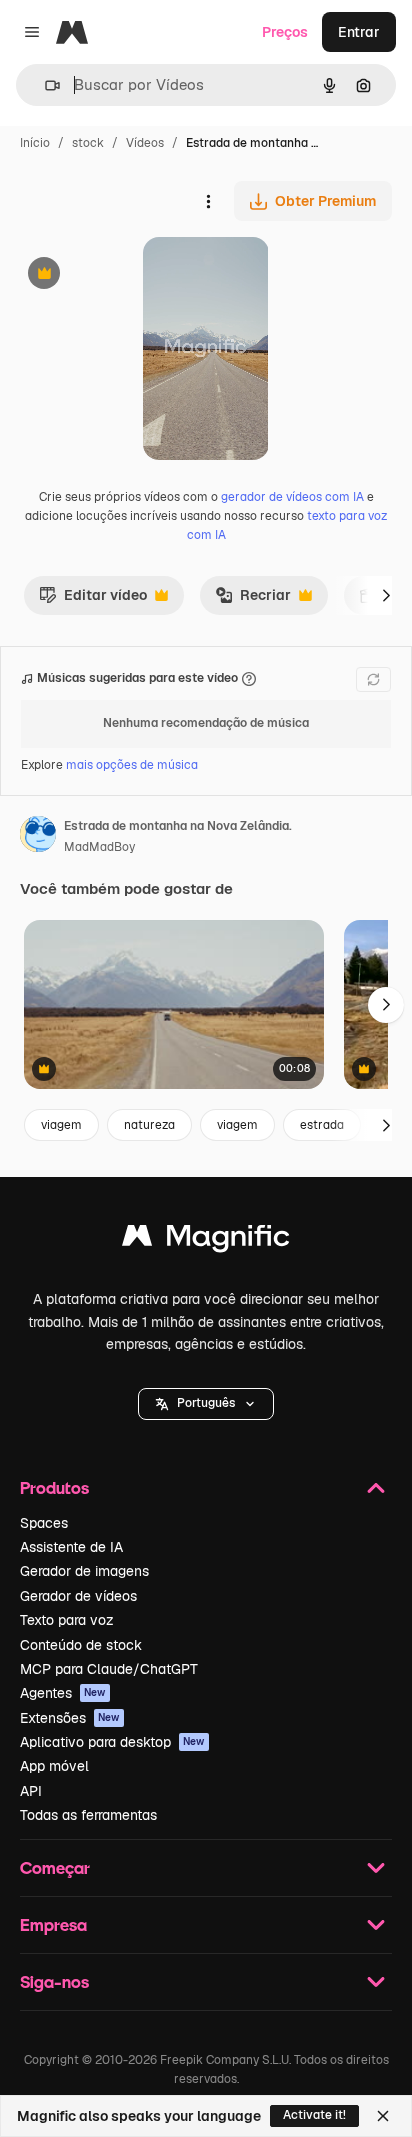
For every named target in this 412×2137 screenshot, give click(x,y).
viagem (61, 1125)
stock (88, 143)
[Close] (383, 2116)
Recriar (253, 600)
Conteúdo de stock (81, 1645)
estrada (322, 1125)
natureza (149, 1125)
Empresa (53, 1924)
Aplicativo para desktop (112, 1742)
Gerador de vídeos (78, 1596)
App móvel (54, 1766)
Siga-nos (54, 1981)
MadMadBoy (99, 847)
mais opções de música (132, 765)
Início (35, 143)
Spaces (44, 1523)
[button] (206, 1404)
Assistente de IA (71, 1547)
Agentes (63, 1693)
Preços (285, 32)
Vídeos (145, 143)
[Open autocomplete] (44, 85)
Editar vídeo (93, 600)
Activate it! (314, 2115)
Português (206, 1403)
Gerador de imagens (84, 1571)
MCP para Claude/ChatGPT (109, 1669)
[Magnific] (206, 1240)
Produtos (54, 1487)
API (31, 1791)
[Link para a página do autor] (38, 837)
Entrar (359, 32)
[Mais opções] (208, 201)
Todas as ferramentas (88, 1815)
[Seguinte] (386, 595)
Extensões (70, 1718)
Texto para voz (67, 1620)
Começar (55, 1867)
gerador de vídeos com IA (292, 497)
